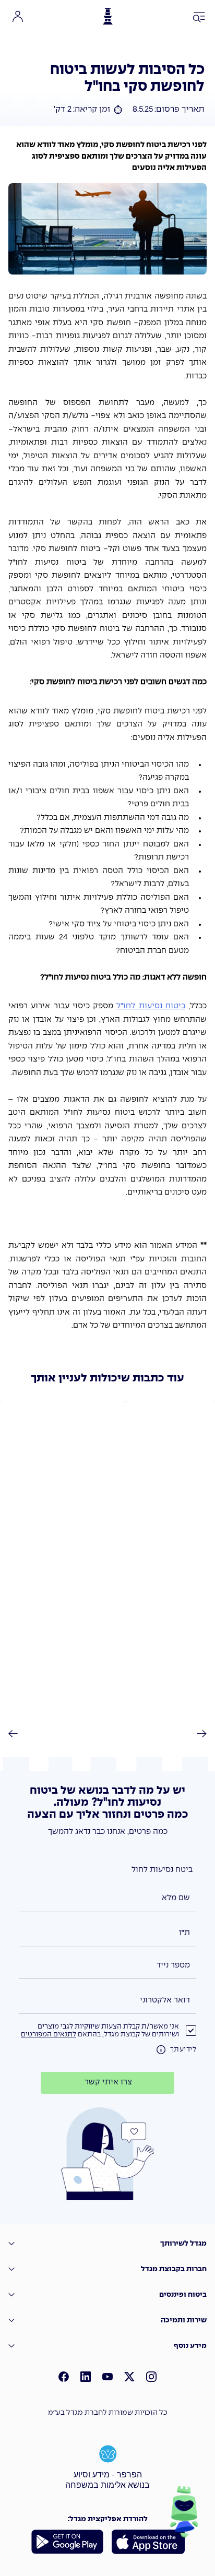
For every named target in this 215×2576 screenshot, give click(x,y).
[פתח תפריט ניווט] (199, 18)
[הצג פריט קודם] (19, 1734)
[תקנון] (161, 2050)
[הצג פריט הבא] (196, 1734)
